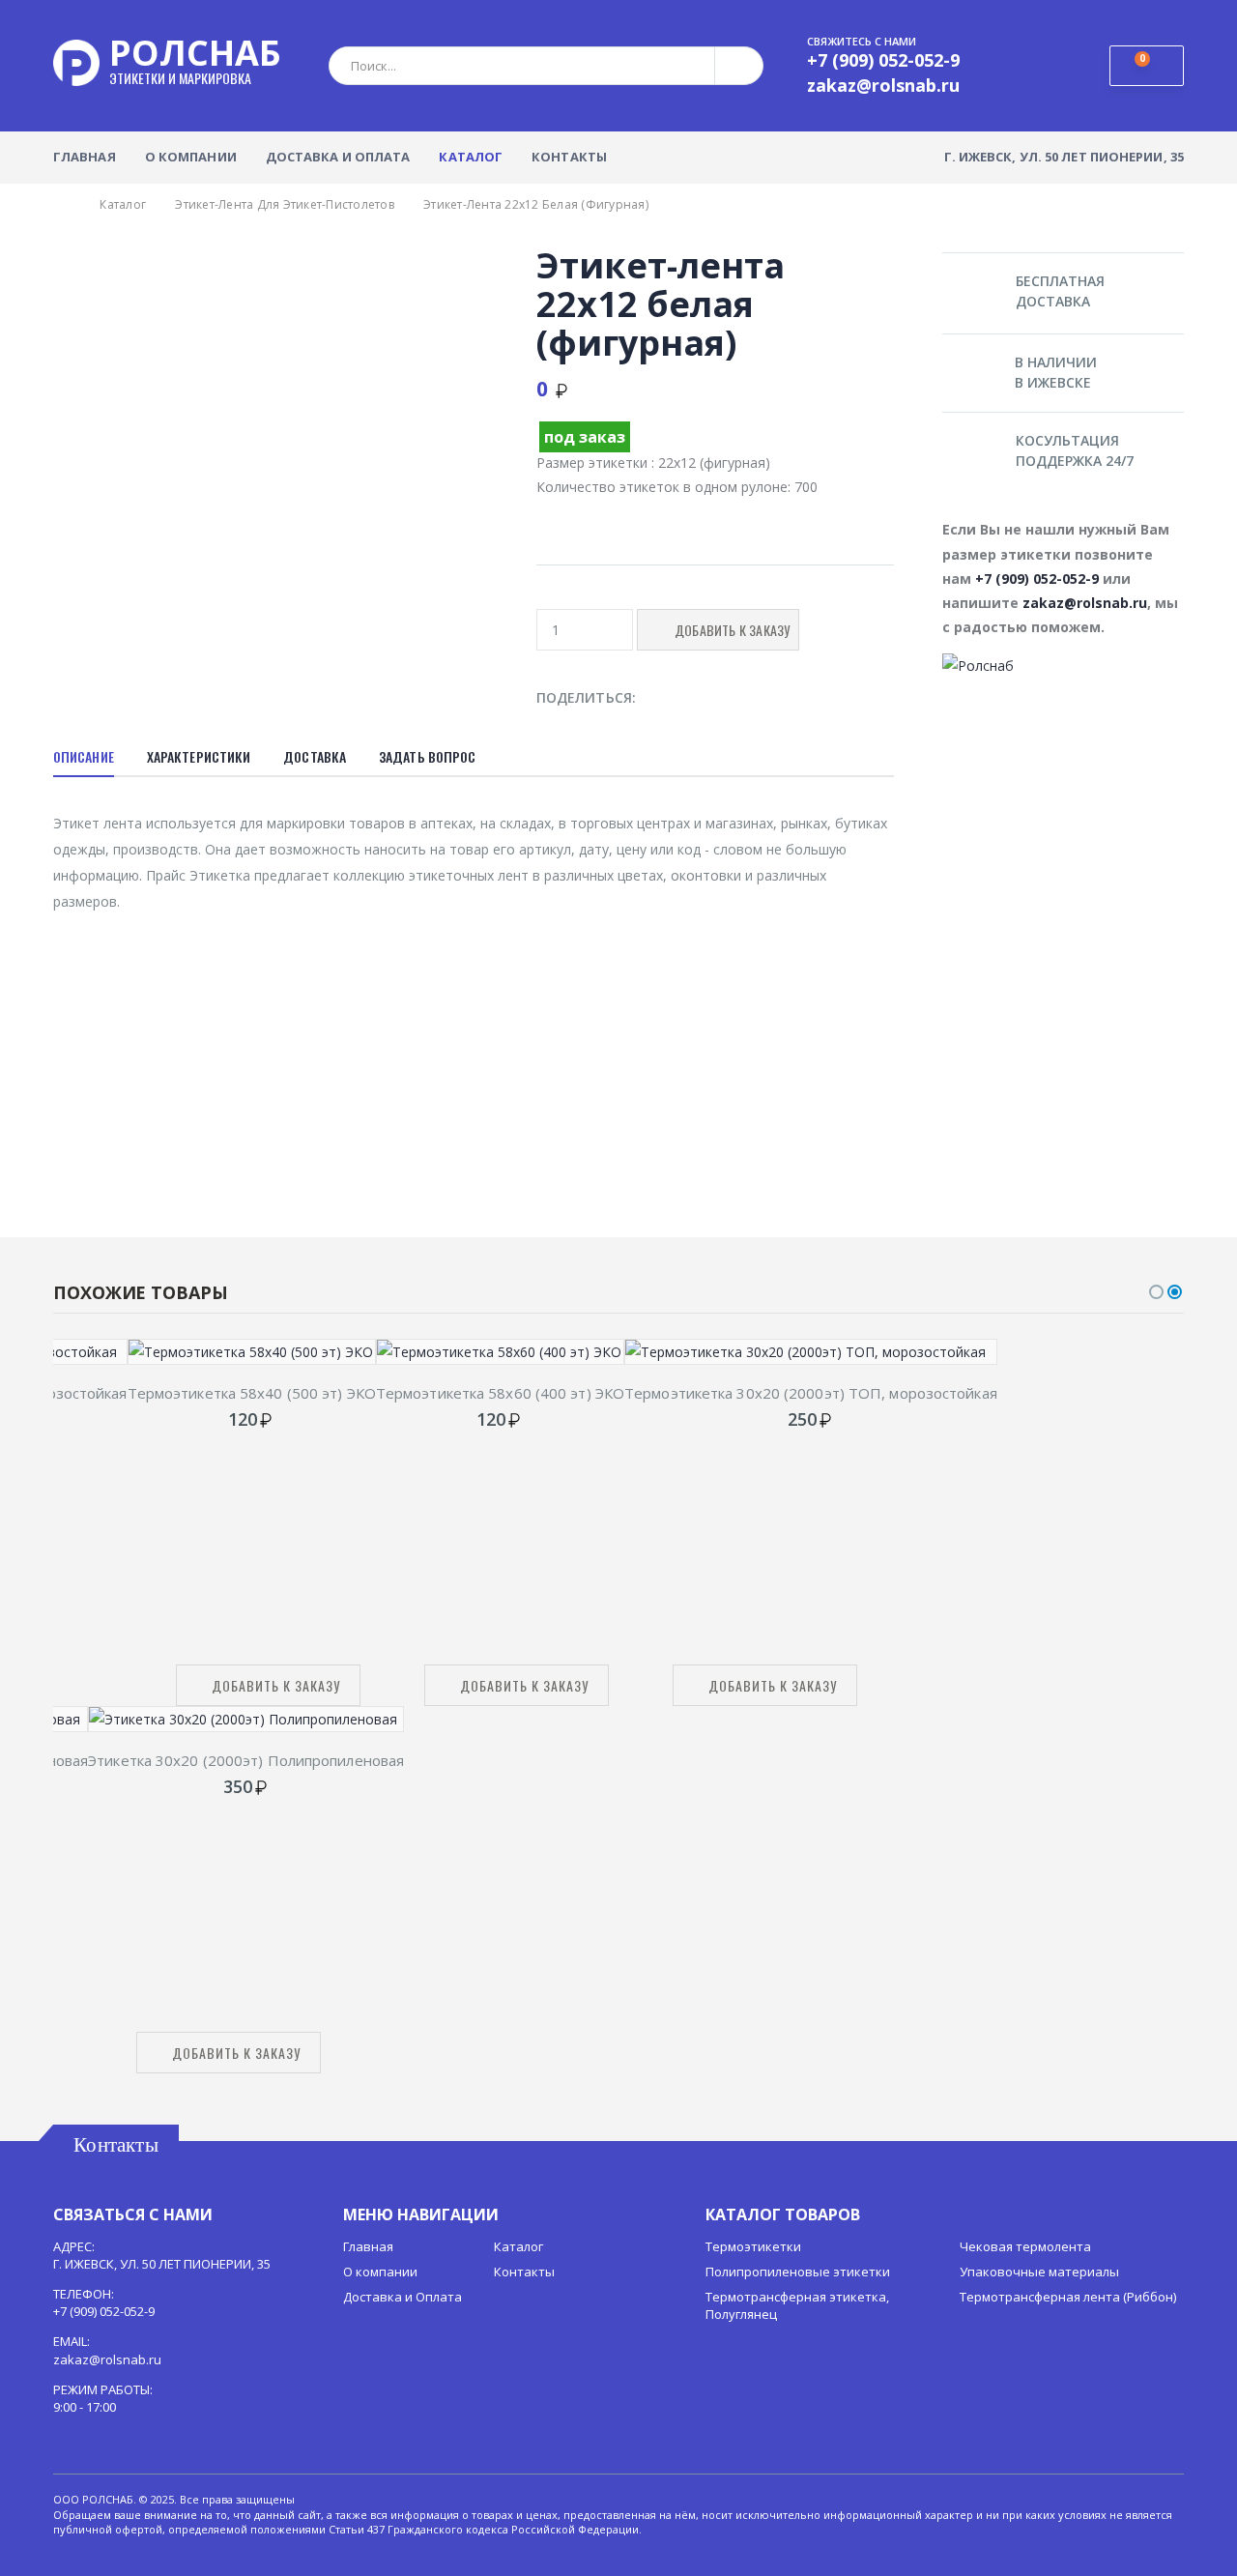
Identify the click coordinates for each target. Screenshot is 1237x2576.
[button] (1147, 66)
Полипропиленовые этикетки (798, 2272)
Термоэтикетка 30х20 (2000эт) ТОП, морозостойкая (811, 1393)
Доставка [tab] (315, 756)
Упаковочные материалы (1039, 2272)
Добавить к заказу (276, 1685)
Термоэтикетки (753, 2246)
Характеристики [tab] (199, 756)
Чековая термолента (1025, 2246)
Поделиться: (586, 697)
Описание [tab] (84, 756)
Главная (85, 157)
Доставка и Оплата (338, 157)
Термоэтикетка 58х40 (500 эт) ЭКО (252, 1393)
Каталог (471, 157)
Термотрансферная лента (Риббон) (1068, 2297)
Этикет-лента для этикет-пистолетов (285, 204)
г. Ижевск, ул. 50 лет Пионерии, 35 (1064, 157)
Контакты (569, 157)
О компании (191, 157)
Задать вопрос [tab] (427, 756)
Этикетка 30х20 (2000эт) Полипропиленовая (246, 1760)
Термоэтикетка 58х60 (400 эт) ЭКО (500, 1393)
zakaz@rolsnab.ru (1085, 603)
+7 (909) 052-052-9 (1037, 579)
